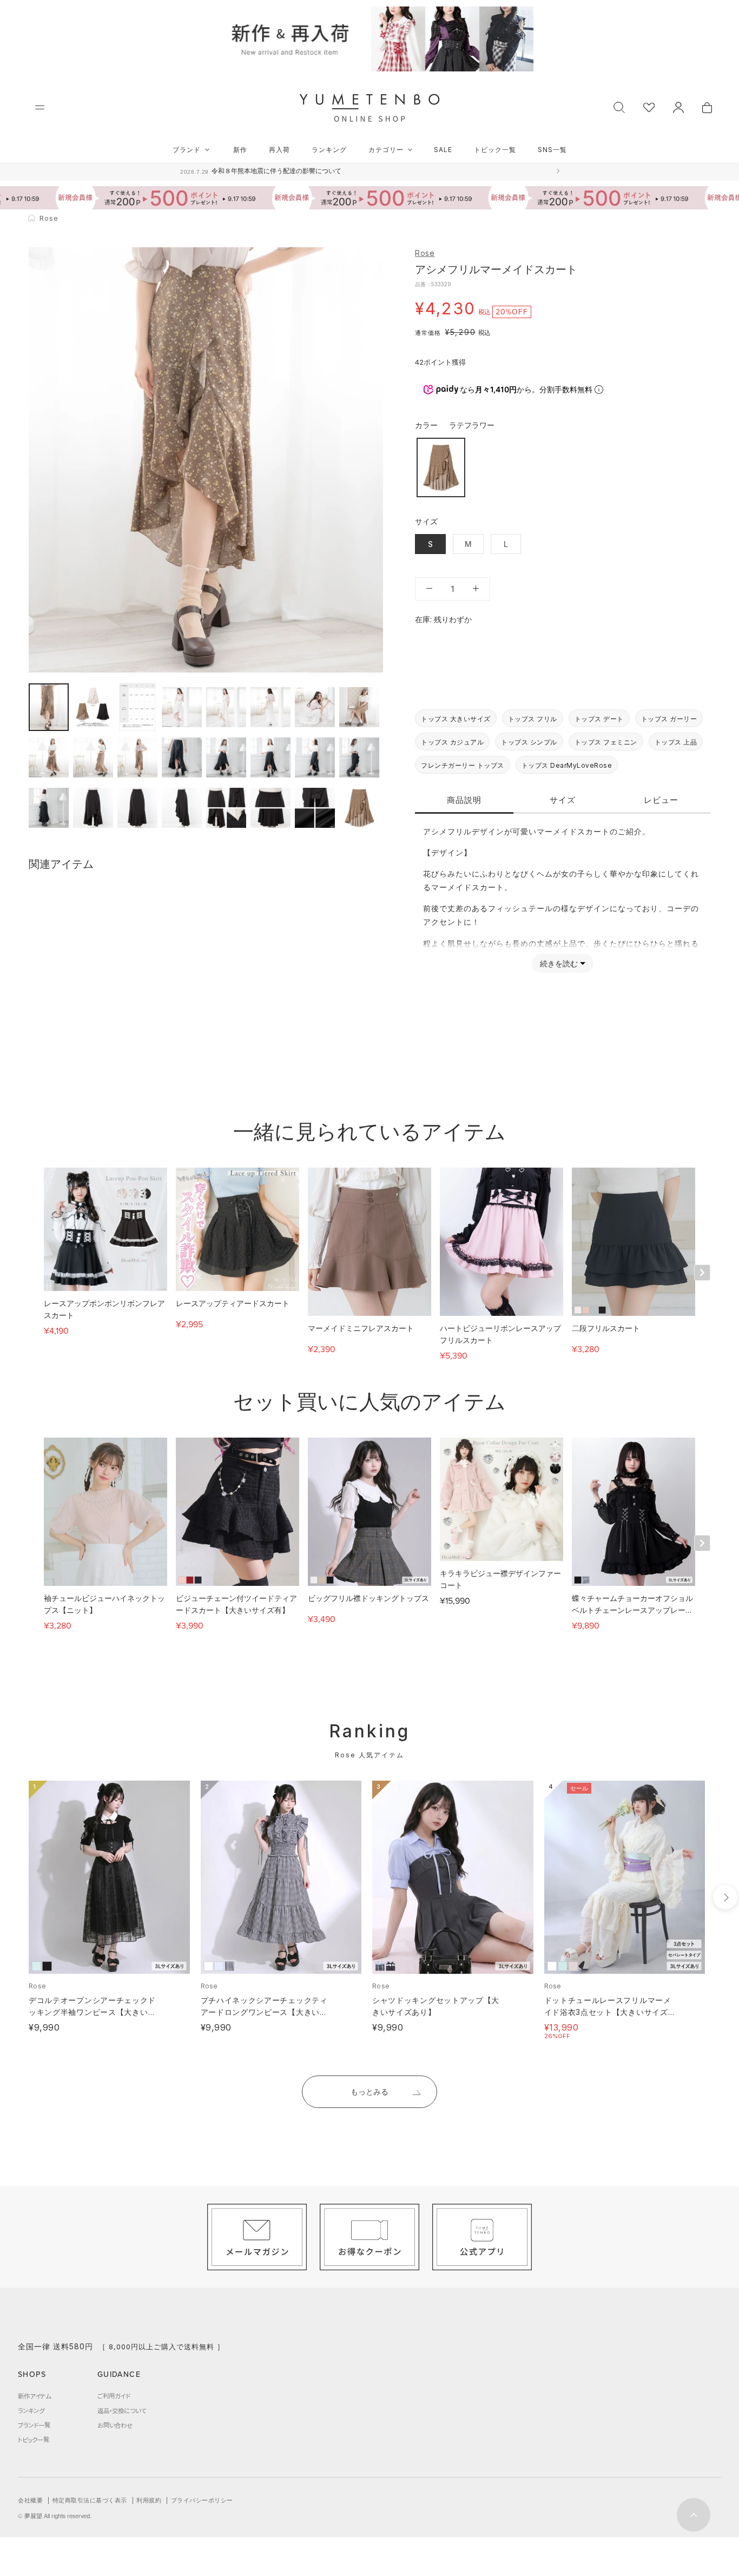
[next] (725, 1897)
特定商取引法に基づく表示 (90, 2500)
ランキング (329, 150)
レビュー (661, 799)
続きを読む (559, 963)
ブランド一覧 (34, 2425)
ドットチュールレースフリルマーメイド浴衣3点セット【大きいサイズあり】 (608, 2012)
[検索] (619, 106)
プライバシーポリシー (202, 2500)
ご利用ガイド (114, 2396)
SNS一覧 (552, 150)
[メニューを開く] (40, 107)
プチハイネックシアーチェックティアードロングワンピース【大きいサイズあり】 (264, 2012)
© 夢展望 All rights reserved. (55, 2516)
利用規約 (149, 2500)
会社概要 (30, 2500)
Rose (425, 253)
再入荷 (279, 150)
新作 (240, 150)
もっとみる (369, 2091)
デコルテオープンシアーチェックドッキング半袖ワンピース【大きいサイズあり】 (92, 2012)
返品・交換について (122, 2410)
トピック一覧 (495, 150)
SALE (443, 150)
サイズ (563, 799)
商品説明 (464, 799)
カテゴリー (386, 150)
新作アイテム (34, 2396)
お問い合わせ (115, 2425)
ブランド (187, 150)
